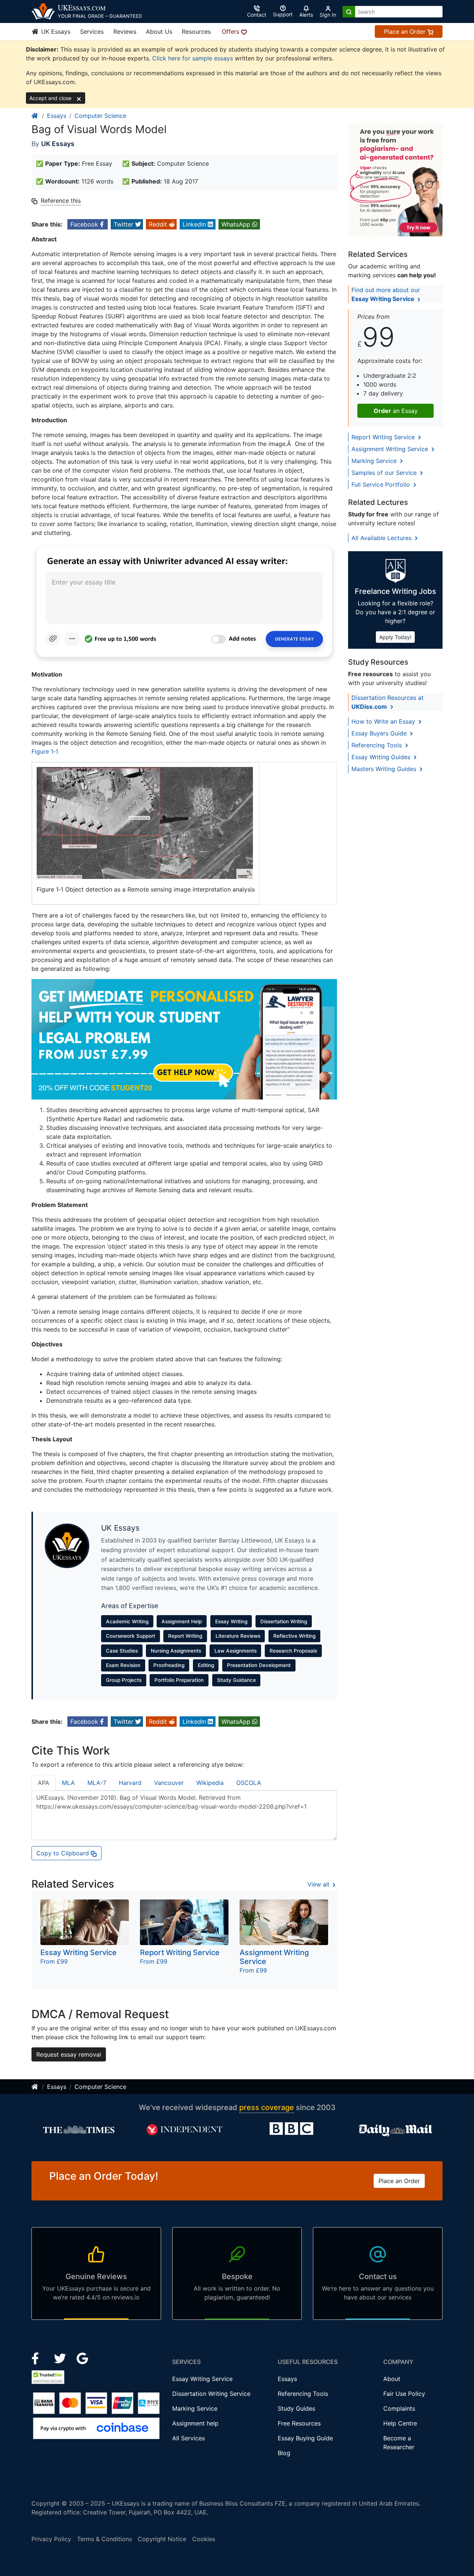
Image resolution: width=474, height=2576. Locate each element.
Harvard (130, 1783)
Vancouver (169, 1783)
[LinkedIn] (61, 2358)
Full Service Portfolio (382, 485)
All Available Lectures (382, 538)
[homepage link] (35, 116)
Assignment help (195, 2423)
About (392, 2379)
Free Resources (299, 2423)
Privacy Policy (51, 2539)
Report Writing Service (384, 437)
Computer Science (100, 116)
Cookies (204, 2539)
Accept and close (51, 98)
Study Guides (296, 2408)
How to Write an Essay (384, 721)
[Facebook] (38, 2358)
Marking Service (375, 461)
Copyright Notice (162, 2539)
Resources (196, 32)
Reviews (125, 32)
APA (44, 1783)
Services (92, 32)
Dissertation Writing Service (211, 2394)
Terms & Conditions (104, 2539)
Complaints (399, 2408)
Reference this (61, 201)
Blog (284, 2453)
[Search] (349, 12)
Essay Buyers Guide (380, 733)
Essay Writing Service (202, 2379)
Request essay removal (69, 2054)
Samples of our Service (385, 473)
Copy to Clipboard (64, 1853)
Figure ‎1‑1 (45, 751)
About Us (159, 32)
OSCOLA (249, 1783)
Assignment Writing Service (391, 449)
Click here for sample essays (193, 58)
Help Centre (400, 2423)
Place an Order (406, 32)
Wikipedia (210, 1783)
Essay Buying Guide (305, 2438)
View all (319, 1884)
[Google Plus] (83, 2358)
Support (283, 14)
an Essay (396, 411)
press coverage (267, 2107)
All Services (188, 2438)
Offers (231, 32)
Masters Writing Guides (385, 769)
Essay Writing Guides (382, 757)
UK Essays (55, 32)
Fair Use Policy (404, 2394)
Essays (57, 116)
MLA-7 (97, 1783)
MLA (68, 1783)
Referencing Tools (378, 745)
